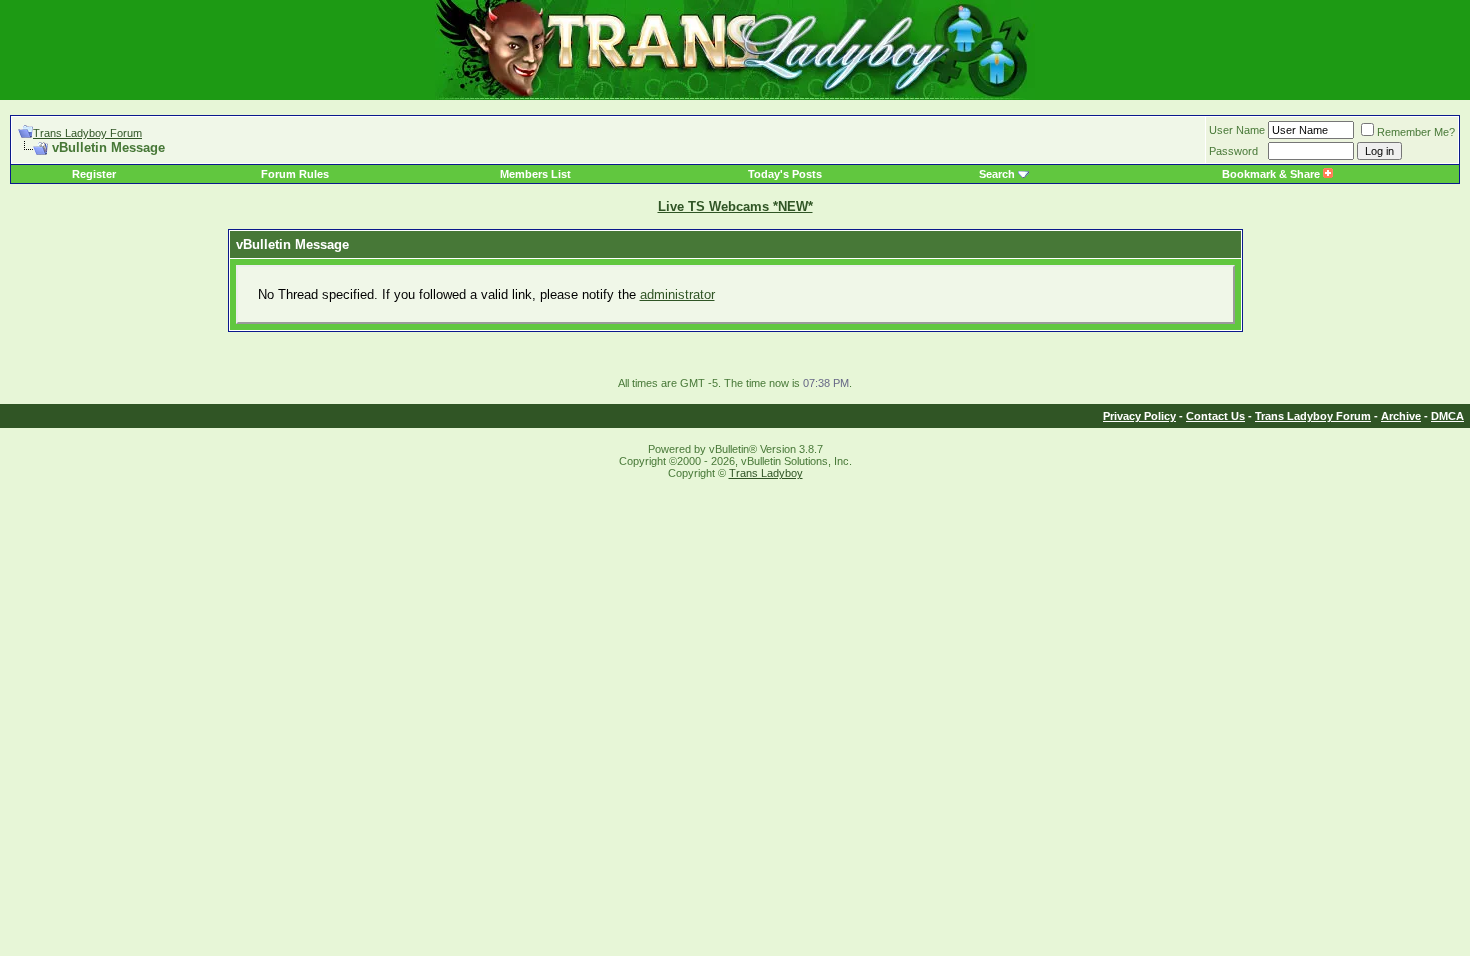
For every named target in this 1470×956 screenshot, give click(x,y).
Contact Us (1215, 416)
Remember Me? (1416, 132)
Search (997, 174)
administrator (677, 294)
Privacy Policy (1139, 416)
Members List (535, 174)
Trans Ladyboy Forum (87, 133)
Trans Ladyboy (766, 473)
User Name (1237, 130)
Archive (1401, 416)
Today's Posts (785, 174)
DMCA (1447, 416)
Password (1233, 151)
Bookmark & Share (1272, 174)
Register (94, 174)
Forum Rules (295, 174)
